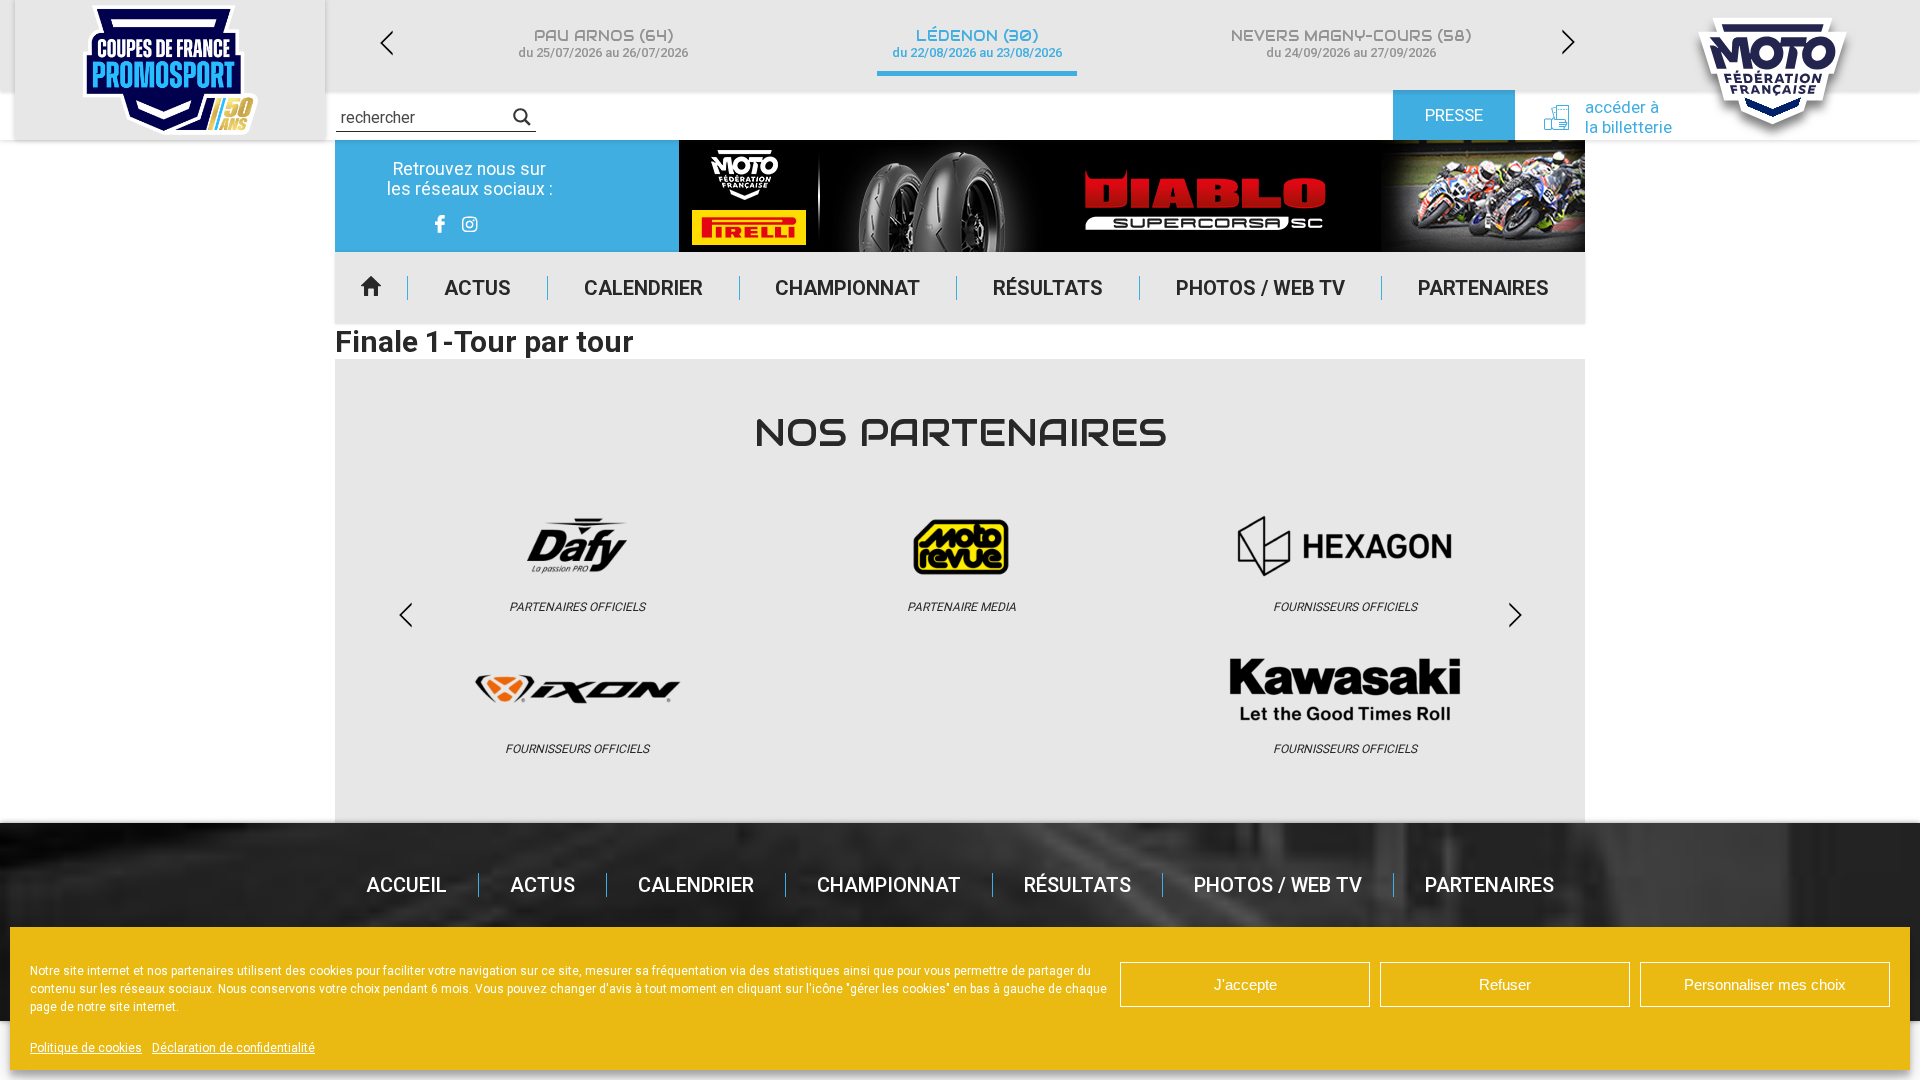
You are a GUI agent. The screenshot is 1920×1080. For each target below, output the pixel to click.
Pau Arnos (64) (603, 43)
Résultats (1048, 288)
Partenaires (1483, 288)
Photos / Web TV (1260, 288)
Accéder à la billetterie (1628, 117)
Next (1568, 42)
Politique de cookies (86, 1048)
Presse (1454, 115)
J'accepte (1245, 984)
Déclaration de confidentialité (233, 1048)
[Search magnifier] (522, 117)
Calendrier (643, 288)
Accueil (371, 288)
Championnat (847, 288)
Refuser (1505, 984)
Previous (386, 42)
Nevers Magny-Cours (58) (1351, 43)
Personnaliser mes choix (1765, 984)
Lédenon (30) (977, 43)
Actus (477, 288)
